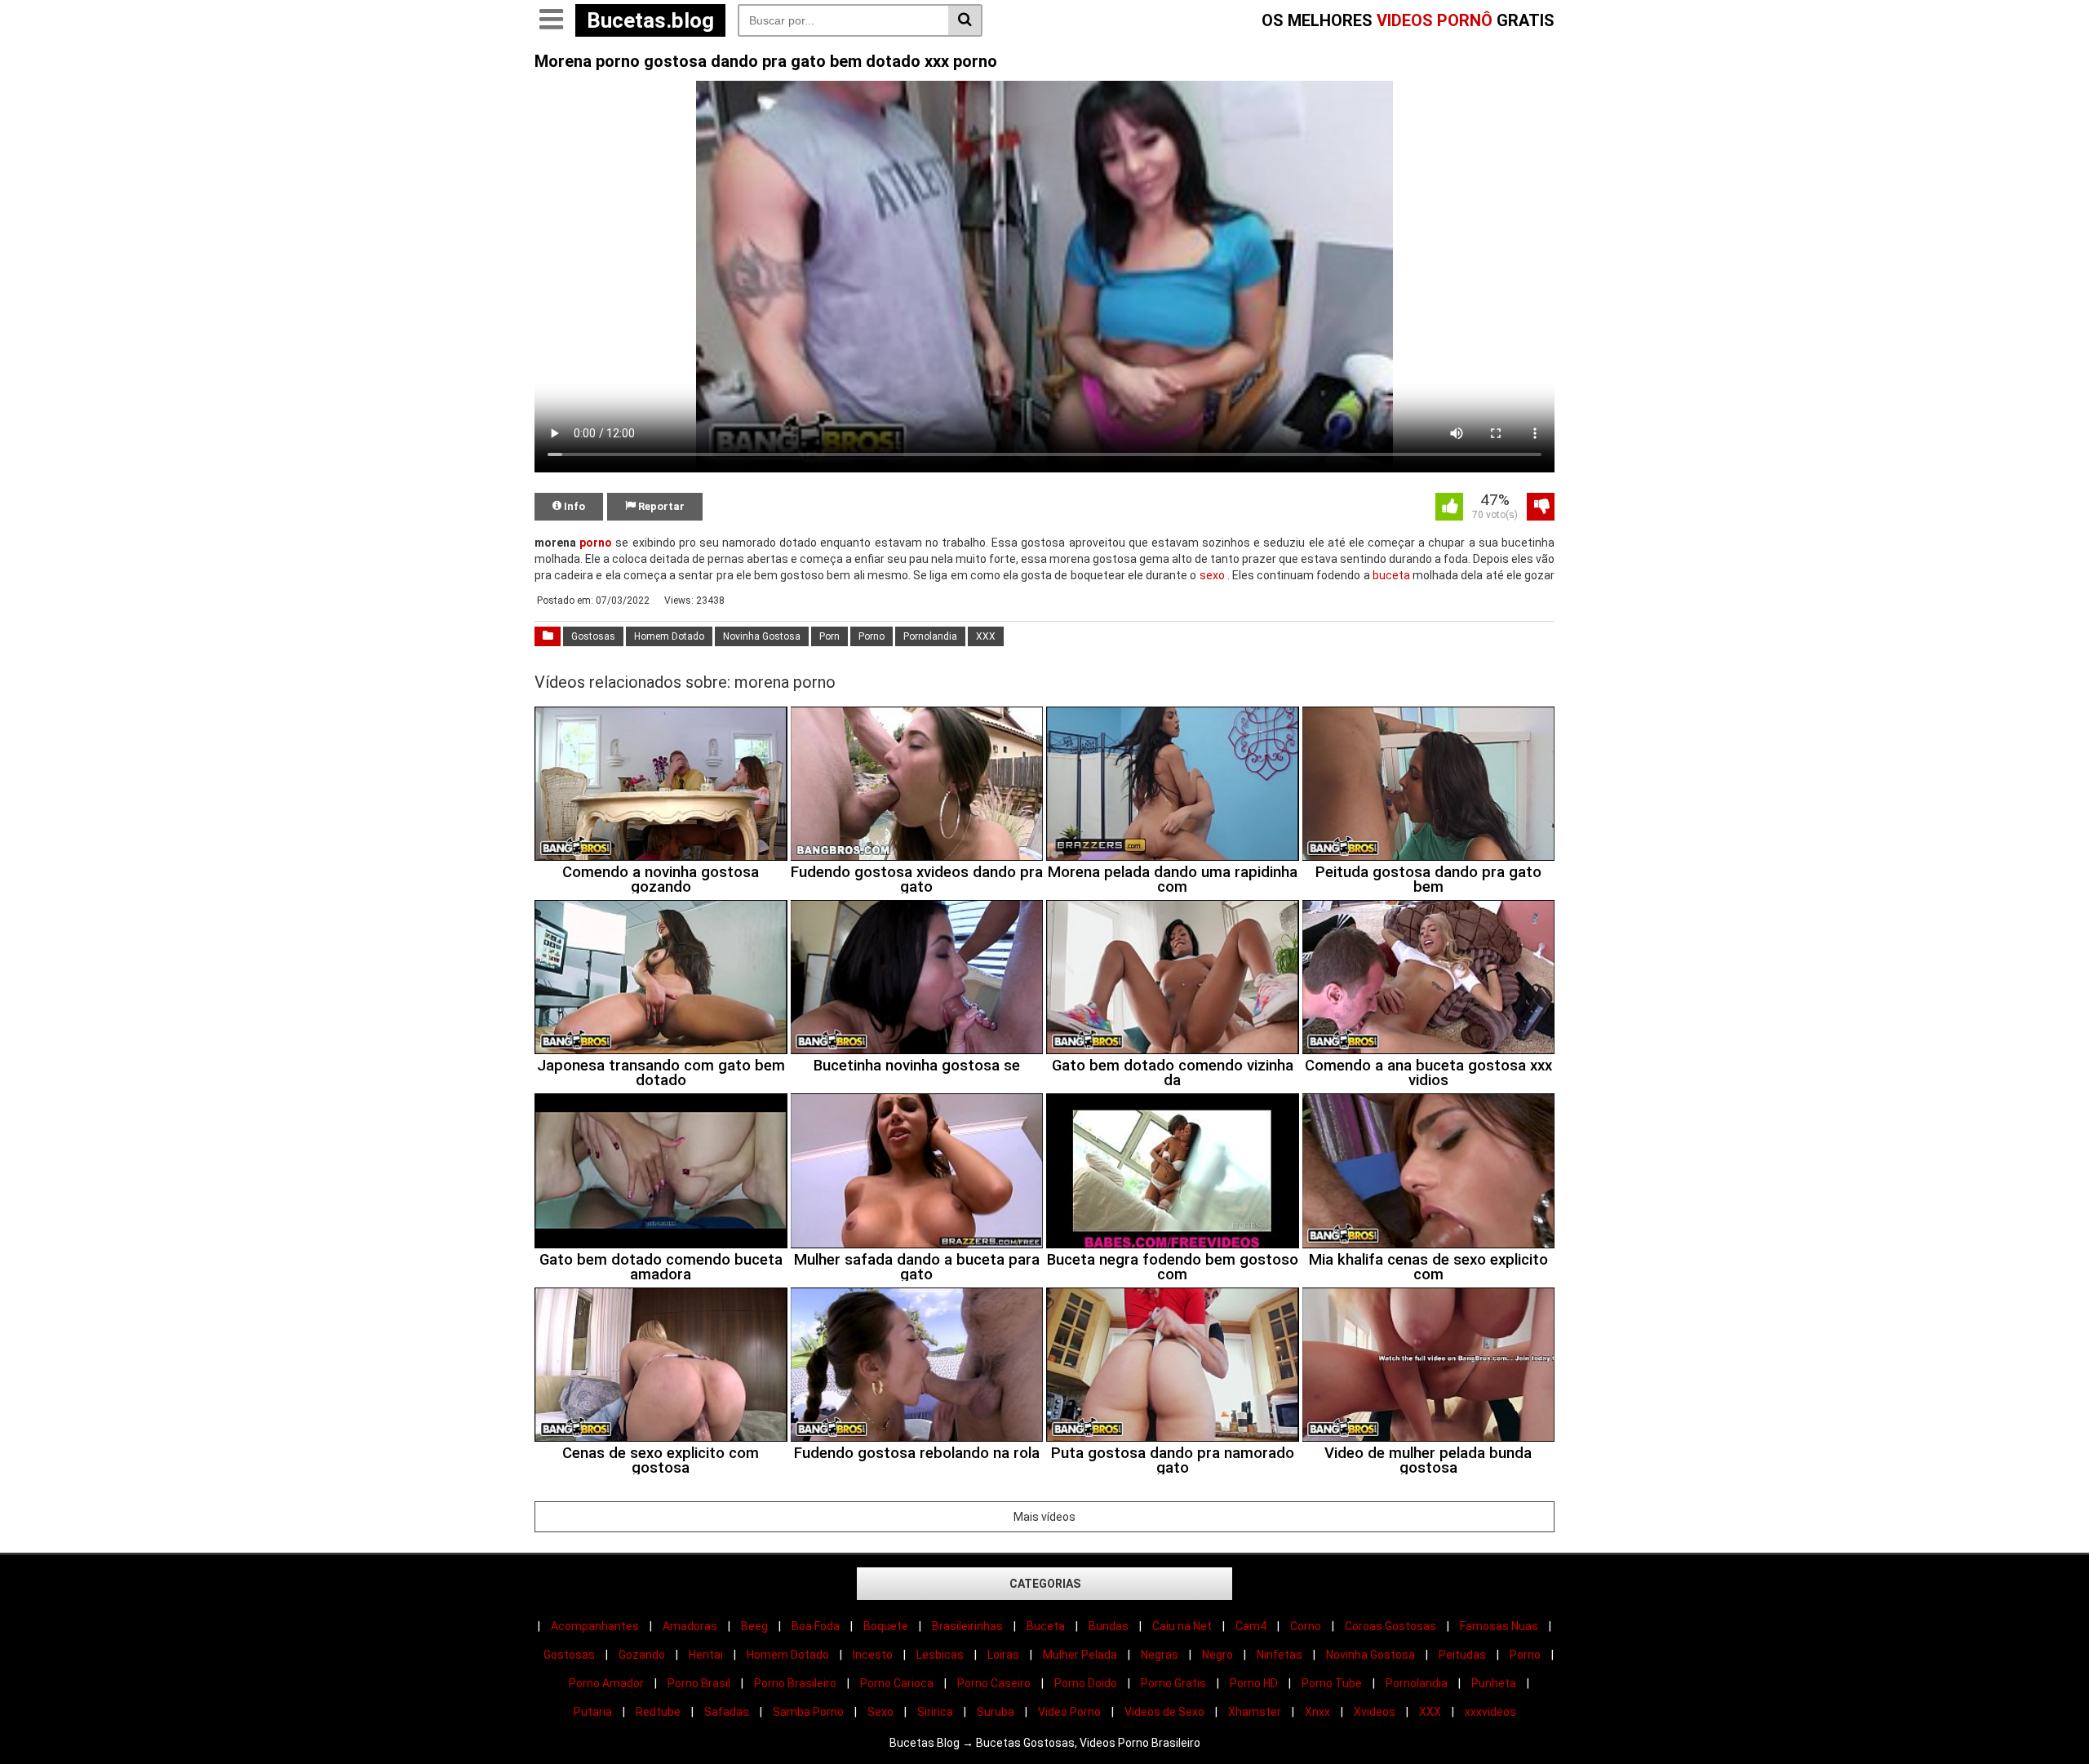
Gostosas (593, 636)
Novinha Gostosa (762, 636)
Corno (1306, 1626)
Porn (829, 636)
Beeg (754, 1626)
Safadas (727, 1712)
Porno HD (1254, 1683)
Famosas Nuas (1499, 1626)
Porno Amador (606, 1683)
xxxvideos (1490, 1712)
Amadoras (690, 1626)
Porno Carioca (897, 1683)
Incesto (873, 1655)
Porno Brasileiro (795, 1683)
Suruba (996, 1712)
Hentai (706, 1655)
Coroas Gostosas (1390, 1626)
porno (596, 543)
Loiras (1003, 1655)
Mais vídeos (1044, 1517)
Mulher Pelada (1080, 1655)
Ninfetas (1280, 1655)
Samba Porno (808, 1712)
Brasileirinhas (967, 1626)
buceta (1391, 575)
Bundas (1109, 1626)
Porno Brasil (699, 1683)
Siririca (935, 1712)
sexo (1212, 575)
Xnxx (1317, 1712)
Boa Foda (816, 1626)
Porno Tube (1332, 1683)
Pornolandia (930, 636)
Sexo (880, 1712)
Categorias (1045, 1584)
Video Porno (1069, 1712)
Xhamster (1255, 1712)
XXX (986, 636)
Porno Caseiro (994, 1683)
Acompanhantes (595, 1626)
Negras (1160, 1655)
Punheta (1494, 1683)
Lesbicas (940, 1655)
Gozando (642, 1655)
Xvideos (1375, 1712)
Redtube (658, 1712)
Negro (1217, 1655)
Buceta (1046, 1626)
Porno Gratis (1173, 1683)
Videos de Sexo (1164, 1712)
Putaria (593, 1712)
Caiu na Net (1182, 1626)
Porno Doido (1086, 1683)
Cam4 (1251, 1626)
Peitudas (1462, 1655)
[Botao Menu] (551, 20)
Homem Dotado (669, 636)
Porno (872, 636)
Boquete (886, 1626)
